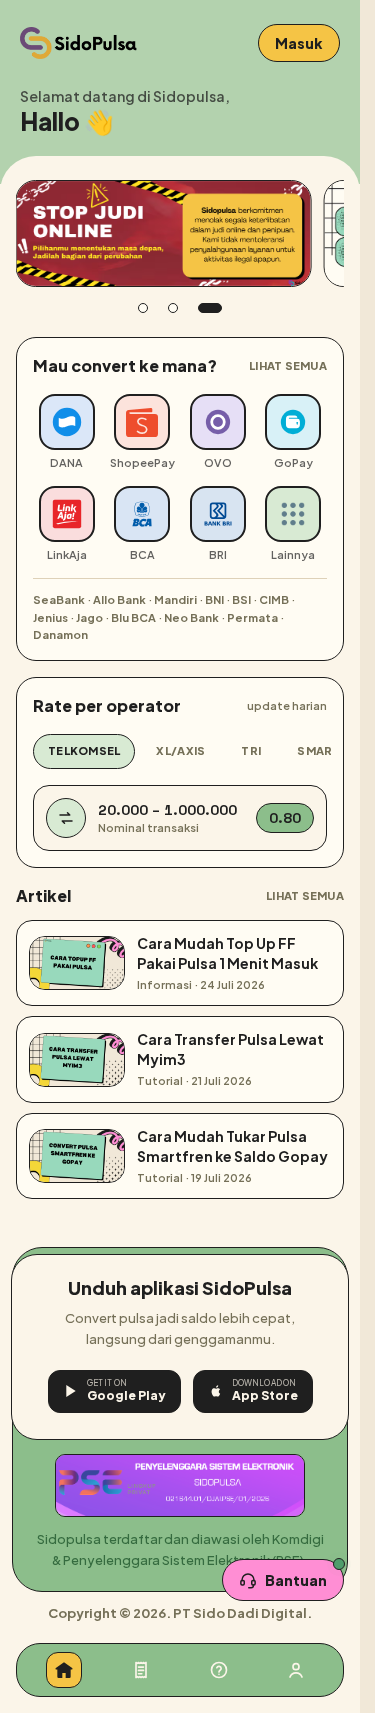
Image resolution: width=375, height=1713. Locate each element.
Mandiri (175, 599)
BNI (214, 599)
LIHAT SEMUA (288, 365)
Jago (89, 617)
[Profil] (296, 1670)
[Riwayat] (141, 1670)
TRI (251, 750)
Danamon (60, 634)
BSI (241, 599)
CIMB (274, 599)
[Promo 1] (143, 308)
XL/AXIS (180, 750)
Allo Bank (119, 599)
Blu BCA (133, 617)
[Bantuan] (219, 1670)
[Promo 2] (173, 308)
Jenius (50, 617)
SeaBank (59, 599)
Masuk (299, 43)
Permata (252, 617)
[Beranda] (64, 1670)
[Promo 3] (210, 308)
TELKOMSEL (84, 750)
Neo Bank (191, 617)
